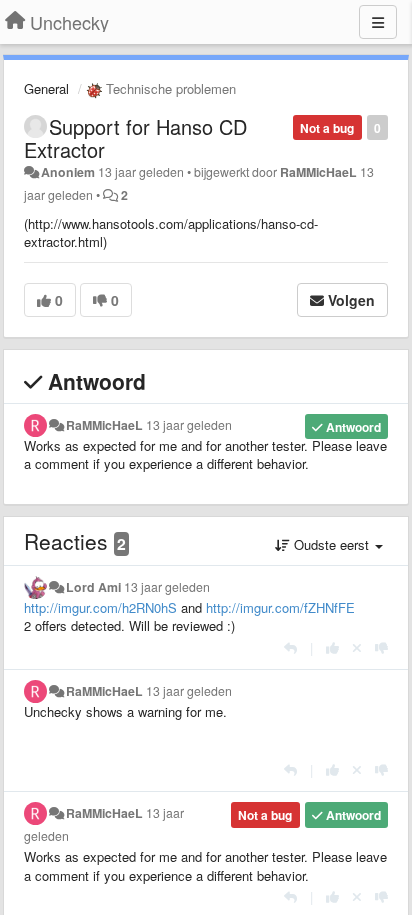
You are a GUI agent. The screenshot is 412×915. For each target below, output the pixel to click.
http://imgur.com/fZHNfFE (280, 607)
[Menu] (378, 22)
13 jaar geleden (189, 425)
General (46, 88)
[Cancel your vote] (357, 647)
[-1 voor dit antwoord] (381, 647)
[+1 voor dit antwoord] (332, 647)
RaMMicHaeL (318, 172)
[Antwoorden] (290, 647)
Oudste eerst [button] (331, 544)
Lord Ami (93, 587)
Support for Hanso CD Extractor (135, 138)
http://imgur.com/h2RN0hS (100, 607)
